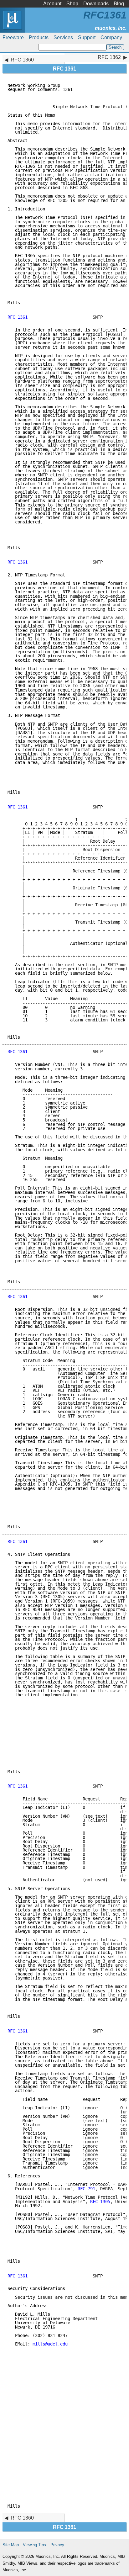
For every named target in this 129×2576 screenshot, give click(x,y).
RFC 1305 (100, 2202)
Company (111, 37)
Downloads (96, 4)
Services (63, 37)
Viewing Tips (34, 2545)
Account (52, 4)
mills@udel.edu (50, 2344)
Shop (72, 4)
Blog (119, 4)
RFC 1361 (18, 317)
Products (39, 37)
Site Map (11, 2545)
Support (87, 37)
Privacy (57, 2545)
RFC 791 (86, 2189)
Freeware (13, 37)
